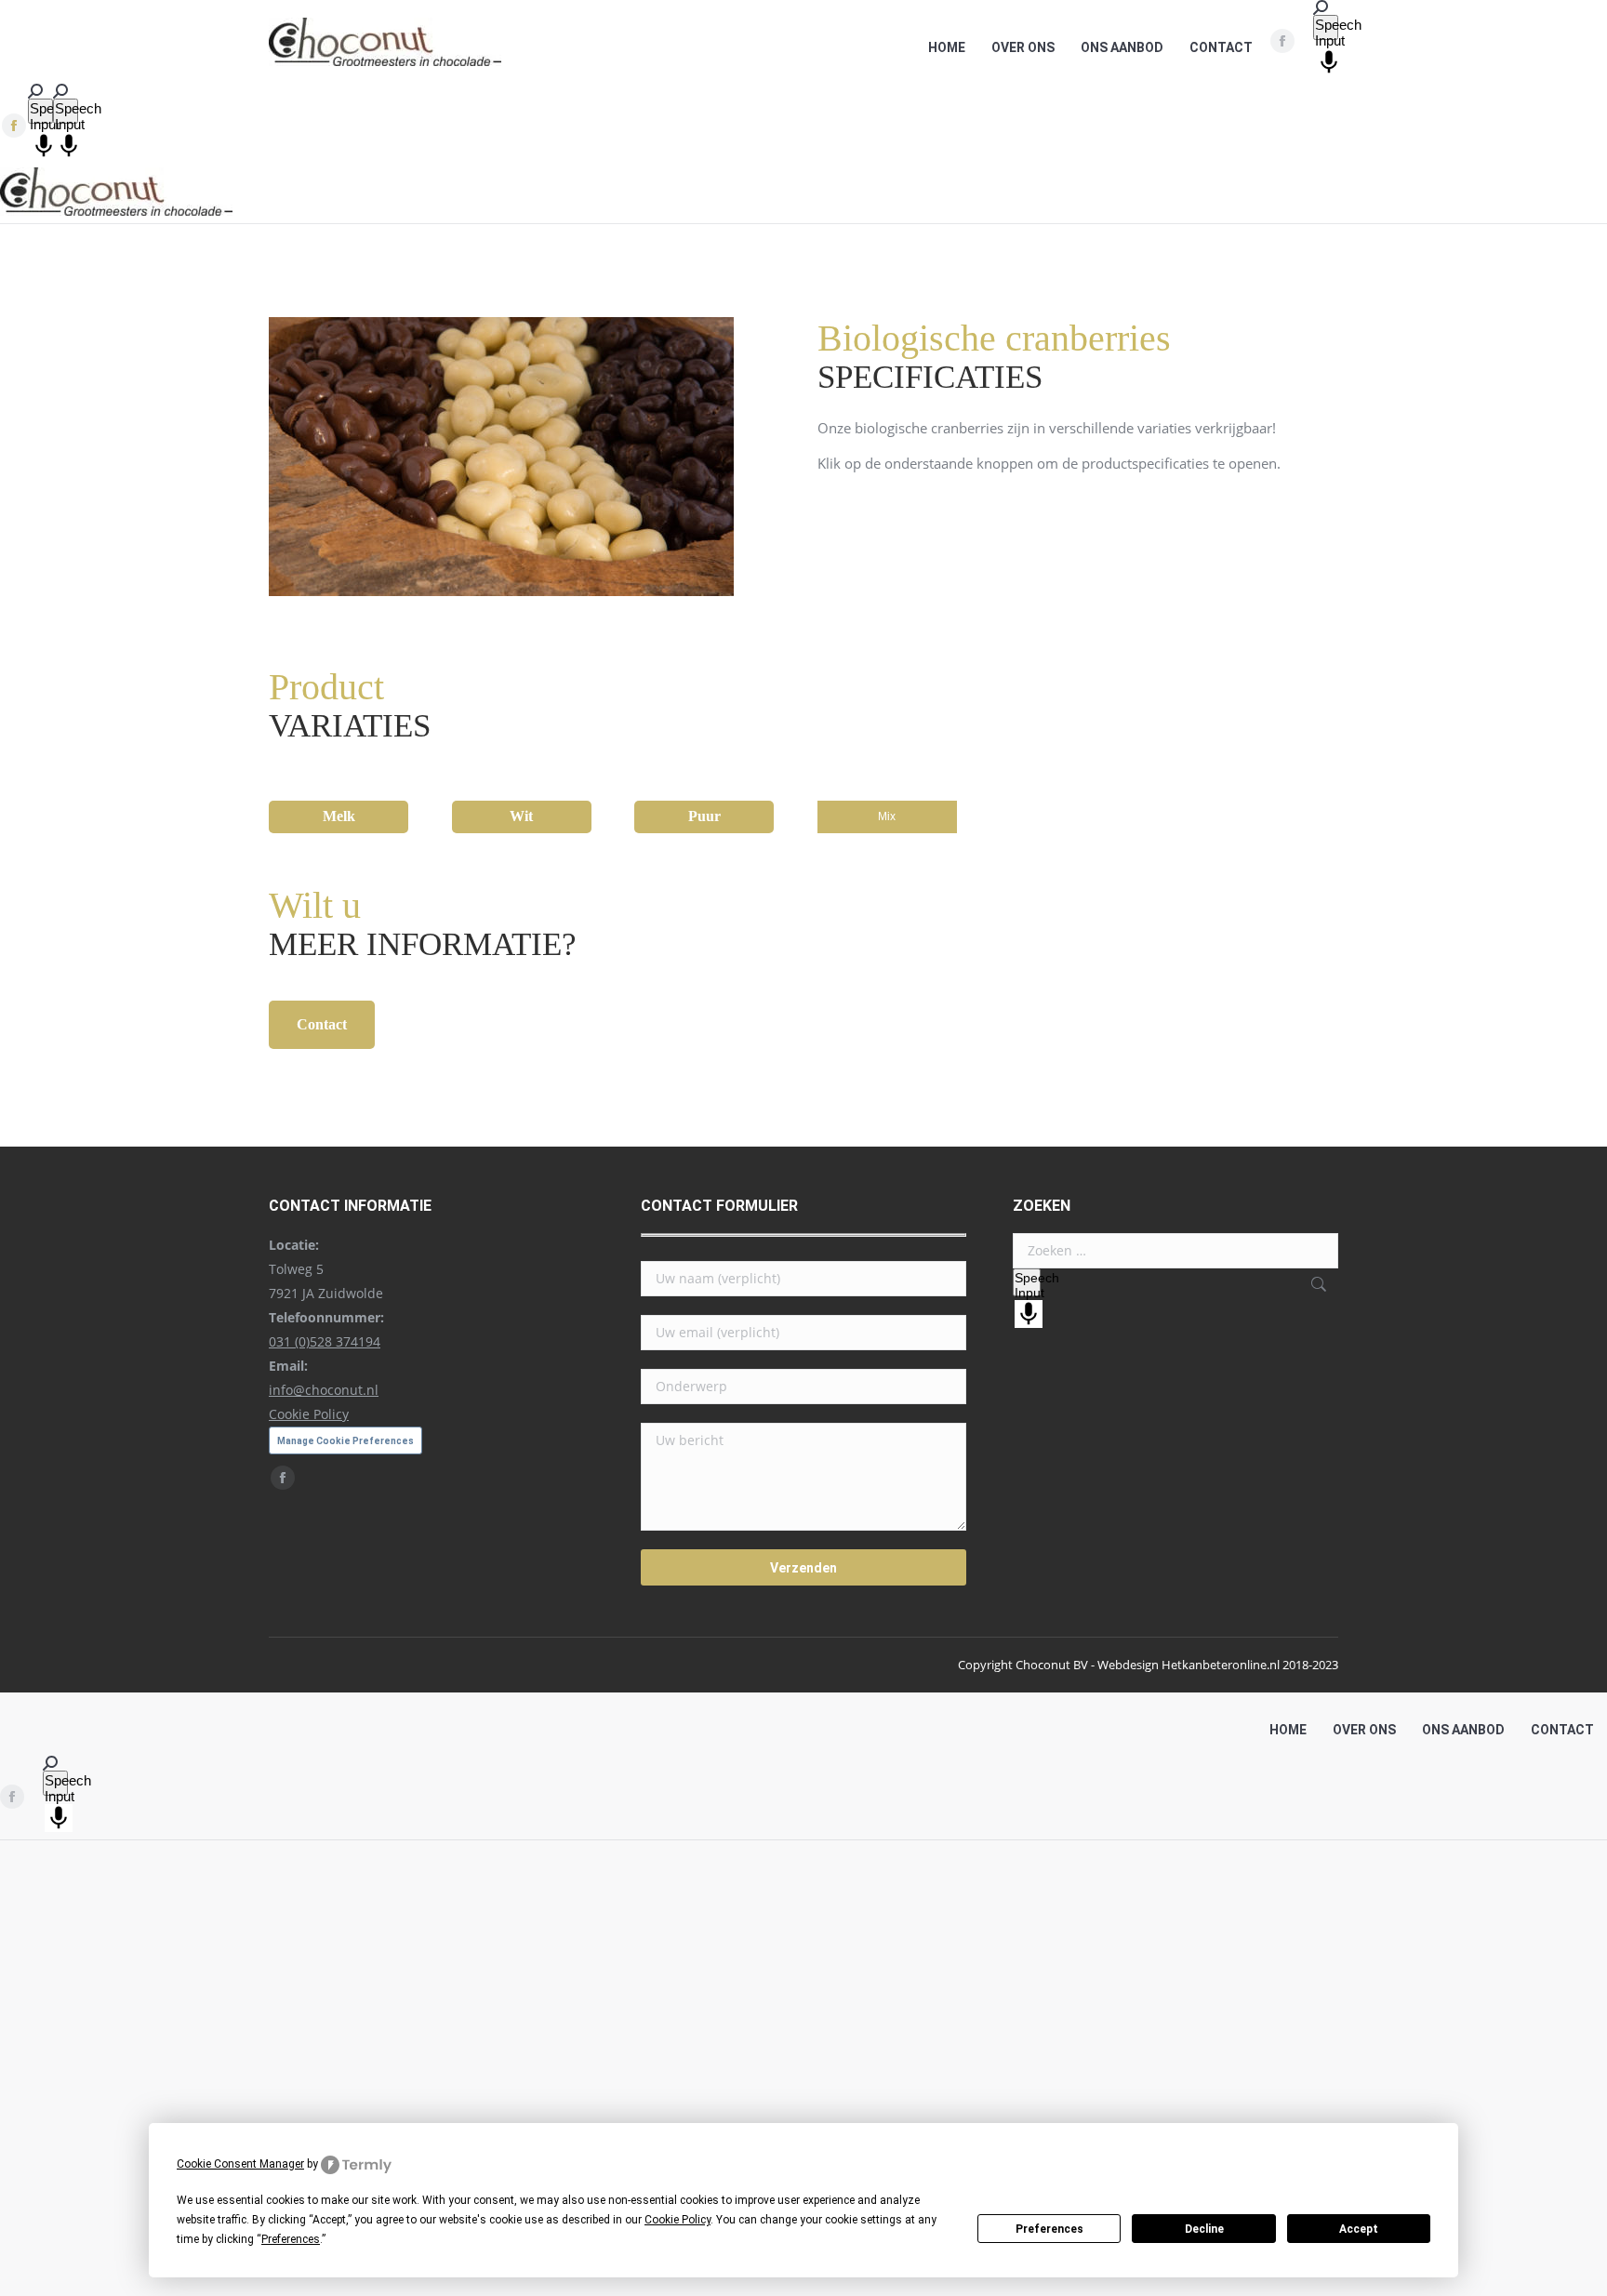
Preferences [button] (291, 2239)
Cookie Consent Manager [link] (240, 2164)
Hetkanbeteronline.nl (1221, 1665)
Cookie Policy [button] (677, 2220)
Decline (1204, 2229)
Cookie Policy (309, 1414)
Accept (1359, 2229)
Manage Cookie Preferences (345, 1441)
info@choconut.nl (324, 1390)
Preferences (1049, 2229)
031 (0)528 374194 (325, 1341)
